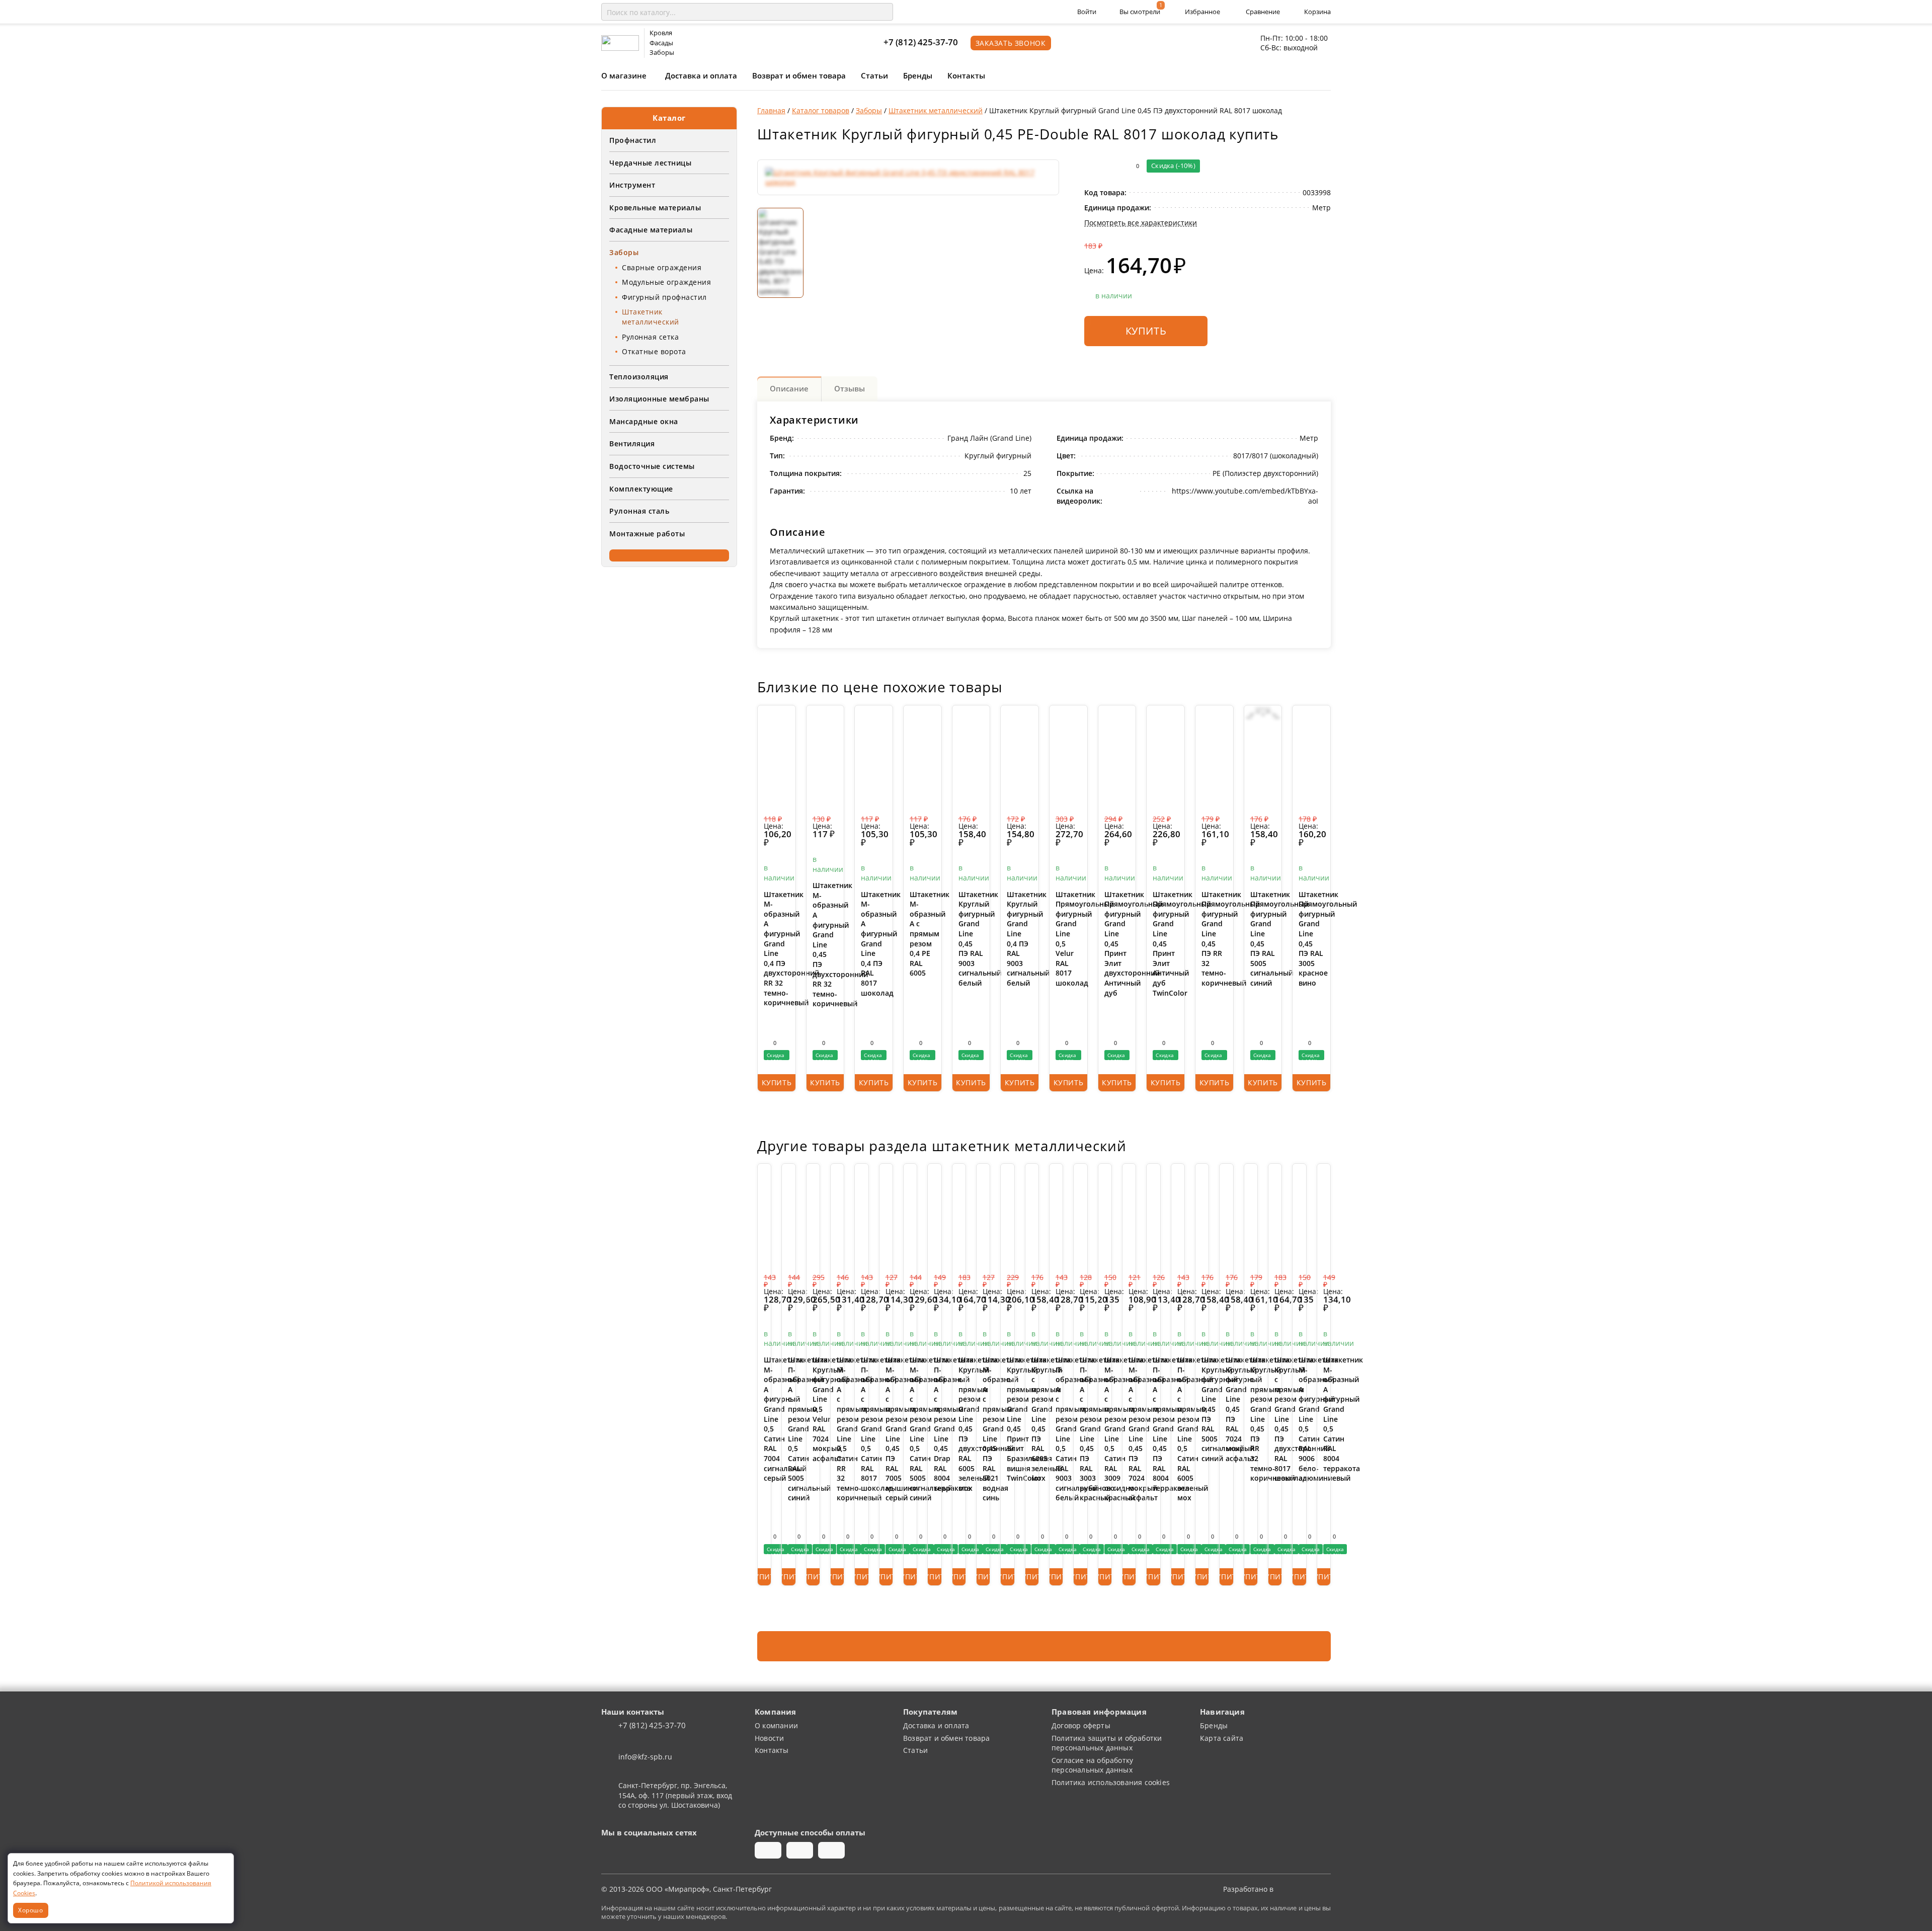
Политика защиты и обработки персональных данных (1107, 1743)
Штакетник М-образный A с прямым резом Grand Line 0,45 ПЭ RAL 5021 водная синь (983, 1429)
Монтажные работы (647, 534)
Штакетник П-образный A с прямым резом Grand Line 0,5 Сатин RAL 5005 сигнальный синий (788, 1429)
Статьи (874, 75)
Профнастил (633, 140)
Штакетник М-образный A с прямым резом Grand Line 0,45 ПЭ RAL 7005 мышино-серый (886, 1429)
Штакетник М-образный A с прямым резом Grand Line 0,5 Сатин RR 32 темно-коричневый (837, 1429)
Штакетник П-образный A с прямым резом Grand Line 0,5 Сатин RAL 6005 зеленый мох (1178, 1429)
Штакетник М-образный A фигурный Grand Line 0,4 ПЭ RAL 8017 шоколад (874, 944)
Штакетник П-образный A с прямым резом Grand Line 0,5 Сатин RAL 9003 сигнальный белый (1056, 1429)
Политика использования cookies (1111, 1782)
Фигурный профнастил (664, 297)
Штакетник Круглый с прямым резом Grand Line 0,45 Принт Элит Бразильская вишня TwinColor (1007, 1419)
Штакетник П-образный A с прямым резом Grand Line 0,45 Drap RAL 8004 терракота (934, 1424)
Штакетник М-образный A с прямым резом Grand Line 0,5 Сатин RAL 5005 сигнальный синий (910, 1429)
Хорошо (31, 1910)
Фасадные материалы (651, 230)
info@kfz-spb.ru (645, 1757)
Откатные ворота (654, 351)
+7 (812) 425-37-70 (921, 42)
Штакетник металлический (651, 317)
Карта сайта (1222, 1738)
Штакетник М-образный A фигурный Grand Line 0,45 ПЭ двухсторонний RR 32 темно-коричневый (825, 944)
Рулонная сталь (639, 511)
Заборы (624, 252)
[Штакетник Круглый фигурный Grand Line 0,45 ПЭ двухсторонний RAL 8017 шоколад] (908, 177)
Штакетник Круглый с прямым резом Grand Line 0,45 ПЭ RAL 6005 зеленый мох (1032, 1419)
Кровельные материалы (655, 208)
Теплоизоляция (639, 377)
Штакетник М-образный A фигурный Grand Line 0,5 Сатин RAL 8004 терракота (1324, 1414)
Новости (769, 1738)
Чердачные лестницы (650, 163)
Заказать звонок (1011, 43)
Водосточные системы (652, 466)
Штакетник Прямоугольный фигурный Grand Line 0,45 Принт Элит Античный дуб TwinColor (1165, 944)
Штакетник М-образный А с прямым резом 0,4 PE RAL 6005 (922, 934)
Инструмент (632, 185)
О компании (776, 1725)
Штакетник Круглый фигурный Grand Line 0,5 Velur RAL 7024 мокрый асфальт (813, 1409)
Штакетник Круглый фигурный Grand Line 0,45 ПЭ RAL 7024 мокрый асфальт (1226, 1409)
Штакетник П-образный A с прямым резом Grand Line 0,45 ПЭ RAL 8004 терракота (1153, 1424)
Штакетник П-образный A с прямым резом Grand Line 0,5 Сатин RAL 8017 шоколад (861, 1424)
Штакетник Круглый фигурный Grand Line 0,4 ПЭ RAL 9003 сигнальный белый (1020, 939)
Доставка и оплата (701, 75)
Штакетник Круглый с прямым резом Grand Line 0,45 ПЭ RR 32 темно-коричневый (1251, 1419)
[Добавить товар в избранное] (1111, 166)
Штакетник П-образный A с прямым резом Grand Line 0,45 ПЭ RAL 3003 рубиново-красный (1080, 1429)
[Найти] (883, 12)
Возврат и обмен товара (799, 75)
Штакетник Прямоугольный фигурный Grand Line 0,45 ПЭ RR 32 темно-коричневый (1214, 939)
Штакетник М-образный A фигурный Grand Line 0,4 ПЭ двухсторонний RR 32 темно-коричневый (777, 949)
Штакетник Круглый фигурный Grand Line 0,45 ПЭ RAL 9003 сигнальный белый (971, 939)
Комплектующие (641, 489)
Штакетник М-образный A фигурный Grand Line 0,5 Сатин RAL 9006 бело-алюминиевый (1299, 1419)
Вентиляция (632, 444)
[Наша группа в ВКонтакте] (610, 1850)
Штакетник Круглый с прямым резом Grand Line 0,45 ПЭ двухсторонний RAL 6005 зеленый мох (959, 1424)
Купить (1146, 331)
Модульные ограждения (666, 282)
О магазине (624, 75)
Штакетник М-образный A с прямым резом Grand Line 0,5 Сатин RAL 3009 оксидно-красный (1105, 1429)
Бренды (918, 75)
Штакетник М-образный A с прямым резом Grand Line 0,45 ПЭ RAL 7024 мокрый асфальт (1129, 1429)
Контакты (966, 75)
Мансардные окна (644, 421)
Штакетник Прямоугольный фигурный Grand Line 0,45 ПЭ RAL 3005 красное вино (1311, 939)
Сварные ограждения (662, 267)
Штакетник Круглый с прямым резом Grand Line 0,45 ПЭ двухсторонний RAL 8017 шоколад (1275, 1419)
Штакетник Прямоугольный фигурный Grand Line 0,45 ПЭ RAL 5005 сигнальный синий (1263, 939)
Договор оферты (1081, 1725)
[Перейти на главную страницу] (620, 42)
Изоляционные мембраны (659, 399)
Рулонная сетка (650, 337)
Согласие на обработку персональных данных (1092, 1765)
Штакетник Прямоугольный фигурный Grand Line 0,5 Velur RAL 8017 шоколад (1068, 939)
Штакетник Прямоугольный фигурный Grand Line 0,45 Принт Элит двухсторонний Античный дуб (1117, 944)
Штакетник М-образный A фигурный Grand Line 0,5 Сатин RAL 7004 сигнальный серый (764, 1419)
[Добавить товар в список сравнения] (1091, 166)
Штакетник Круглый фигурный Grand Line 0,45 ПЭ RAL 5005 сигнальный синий (1202, 1409)
